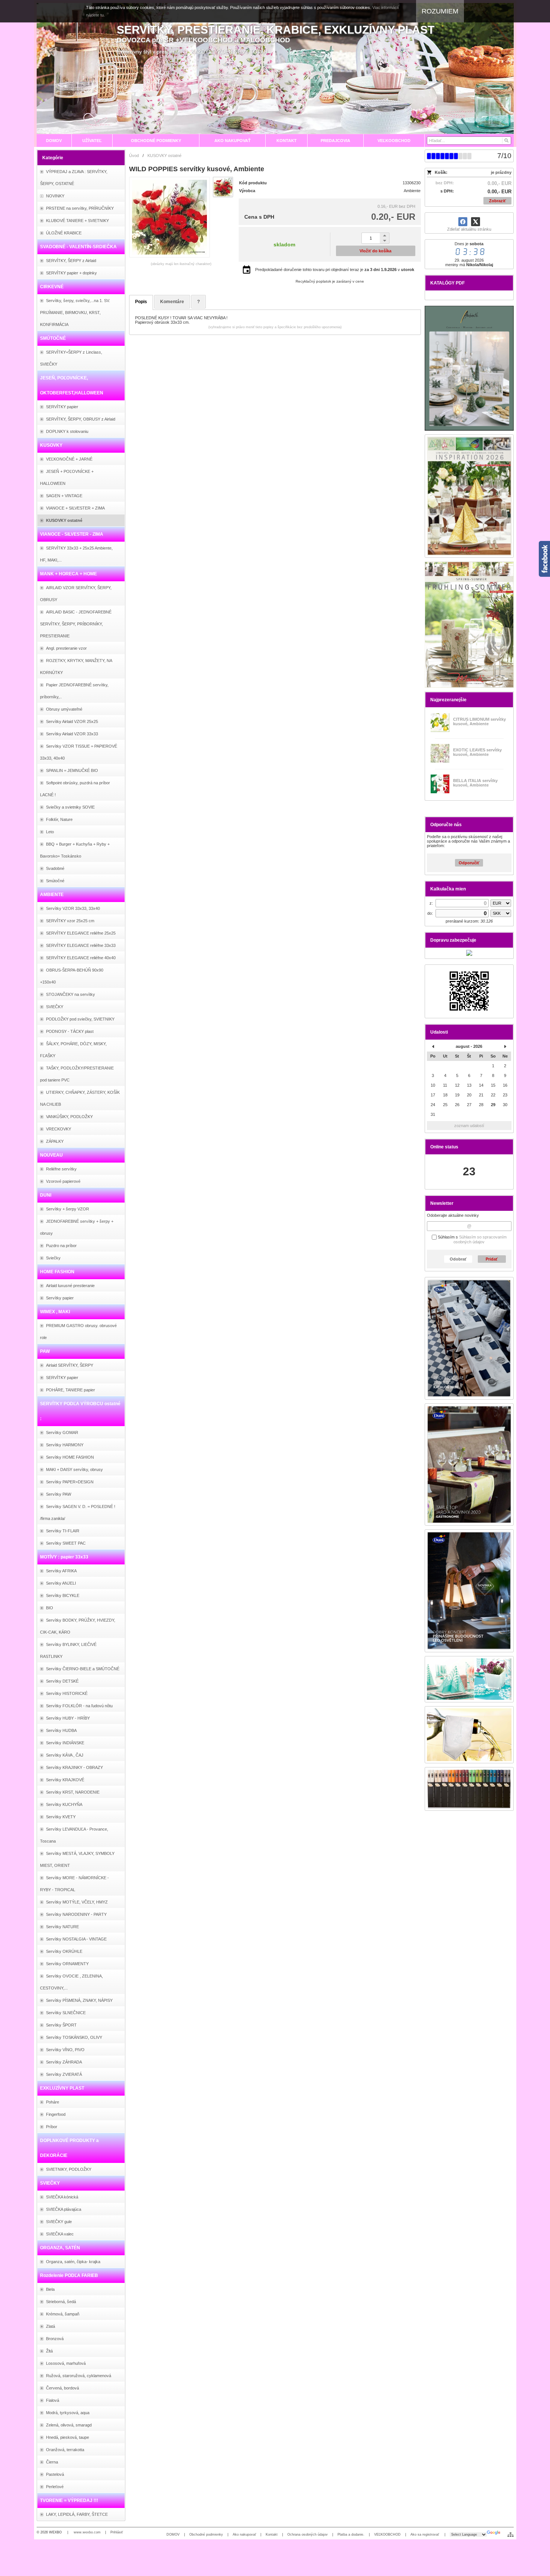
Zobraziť (497, 201)
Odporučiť (469, 863)
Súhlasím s (472, 1240)
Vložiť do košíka (375, 251)
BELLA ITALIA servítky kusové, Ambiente (475, 783)
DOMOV (173, 2535)
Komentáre (172, 302)
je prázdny (501, 172)
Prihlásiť (117, 2532)
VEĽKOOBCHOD (387, 2535)
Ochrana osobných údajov (308, 2535)
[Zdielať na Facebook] (463, 222)
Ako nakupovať (244, 2535)
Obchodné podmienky (206, 2535)
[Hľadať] (506, 141)
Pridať (492, 1259)
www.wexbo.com (87, 2532)
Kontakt (272, 2535)
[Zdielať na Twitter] (476, 222)
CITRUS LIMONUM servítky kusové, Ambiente (479, 721)
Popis (141, 302)
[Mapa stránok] (511, 2535)
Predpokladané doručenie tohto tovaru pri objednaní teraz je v (335, 270)
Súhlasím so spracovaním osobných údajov (480, 1240)
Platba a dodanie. (351, 2535)
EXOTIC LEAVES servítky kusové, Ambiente (477, 752)
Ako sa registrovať (425, 2535)
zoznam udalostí (469, 1126)
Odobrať (458, 1259)
